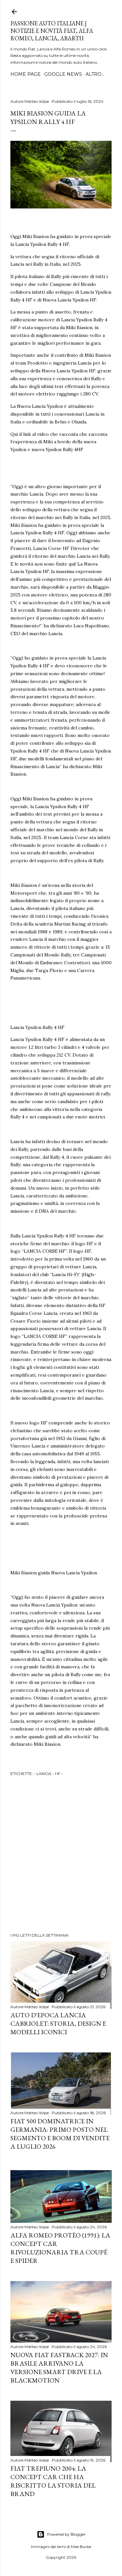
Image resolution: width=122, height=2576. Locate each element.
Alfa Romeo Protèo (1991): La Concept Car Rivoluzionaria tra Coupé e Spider (60, 2248)
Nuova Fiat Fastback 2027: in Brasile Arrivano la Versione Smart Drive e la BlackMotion (59, 2368)
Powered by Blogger (66, 2534)
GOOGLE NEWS (63, 74)
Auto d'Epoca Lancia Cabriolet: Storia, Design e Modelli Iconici (58, 2023)
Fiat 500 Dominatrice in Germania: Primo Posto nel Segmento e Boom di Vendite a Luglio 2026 (60, 2134)
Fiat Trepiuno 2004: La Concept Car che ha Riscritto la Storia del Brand (53, 2481)
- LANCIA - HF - (48, 1774)
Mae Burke (81, 2547)
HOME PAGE (26, 74)
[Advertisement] (61, 1855)
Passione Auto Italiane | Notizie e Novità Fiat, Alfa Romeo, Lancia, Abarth (52, 31)
